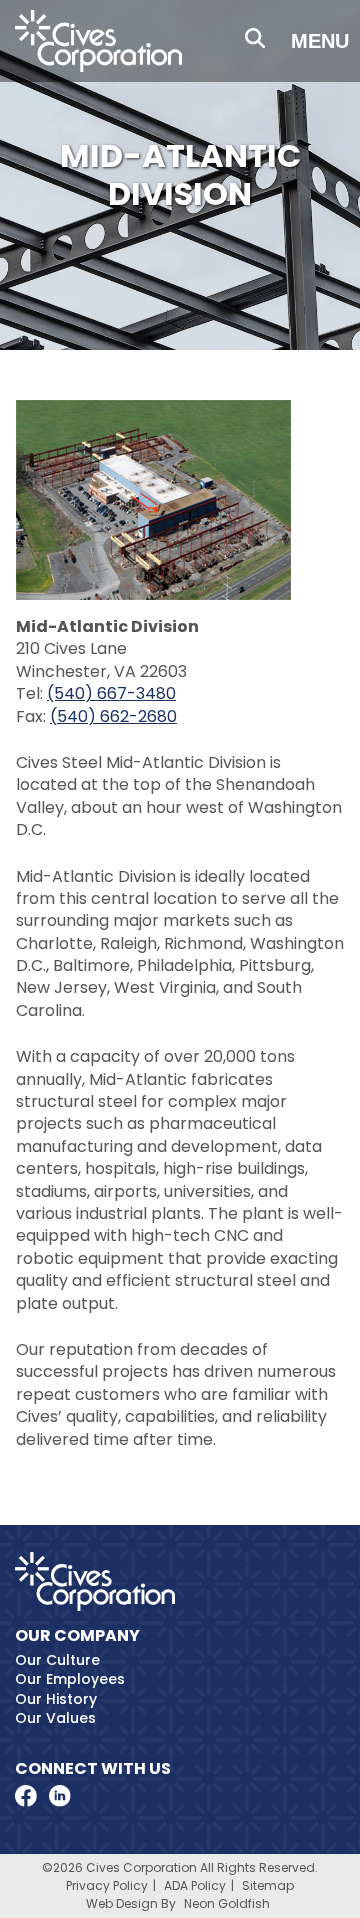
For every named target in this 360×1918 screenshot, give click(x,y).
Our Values (55, 1718)
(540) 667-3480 (111, 693)
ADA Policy (195, 1886)
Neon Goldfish (227, 1903)
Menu (320, 41)
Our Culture (57, 1660)
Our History (56, 1699)
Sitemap (268, 1886)
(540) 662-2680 (113, 716)
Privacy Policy (107, 1886)
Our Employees (70, 1679)
